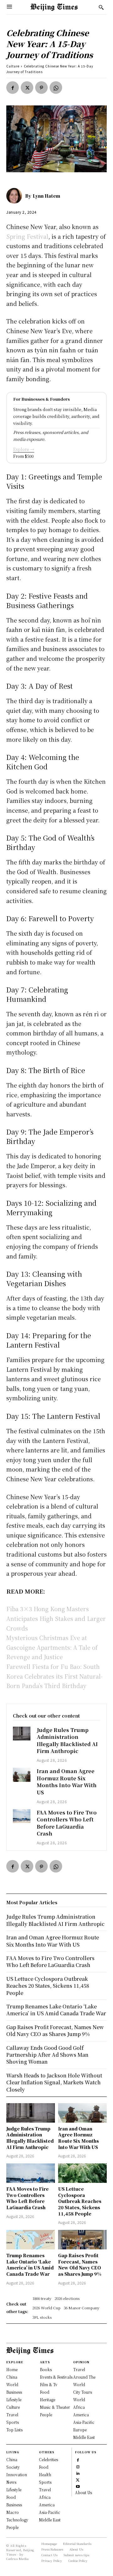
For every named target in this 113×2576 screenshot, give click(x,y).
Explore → (24, 449)
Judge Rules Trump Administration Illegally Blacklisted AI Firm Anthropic (67, 1740)
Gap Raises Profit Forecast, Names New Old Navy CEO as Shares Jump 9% (80, 2265)
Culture (13, 66)
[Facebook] (13, 88)
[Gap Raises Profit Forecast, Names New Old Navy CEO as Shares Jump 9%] (82, 2240)
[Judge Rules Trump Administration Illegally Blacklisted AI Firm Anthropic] (22, 1734)
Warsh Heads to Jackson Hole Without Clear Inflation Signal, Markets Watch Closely (54, 2082)
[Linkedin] (78, 2473)
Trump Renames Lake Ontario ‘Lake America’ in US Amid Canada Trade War (30, 2265)
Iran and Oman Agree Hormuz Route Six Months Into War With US (67, 1782)
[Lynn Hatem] (16, 196)
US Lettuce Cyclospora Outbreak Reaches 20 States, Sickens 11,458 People (80, 2201)
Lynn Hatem (46, 196)
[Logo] (54, 7)
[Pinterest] (41, 88)
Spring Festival (27, 236)
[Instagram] (78, 2466)
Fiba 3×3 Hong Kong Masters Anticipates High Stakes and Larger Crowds (56, 1618)
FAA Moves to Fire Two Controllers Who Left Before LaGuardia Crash (67, 1823)
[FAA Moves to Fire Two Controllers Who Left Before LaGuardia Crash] (22, 1816)
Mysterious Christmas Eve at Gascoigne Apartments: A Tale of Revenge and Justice (52, 1647)
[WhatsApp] (56, 88)
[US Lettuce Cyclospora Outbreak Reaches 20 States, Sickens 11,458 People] (82, 2173)
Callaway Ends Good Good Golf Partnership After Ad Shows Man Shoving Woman (47, 2055)
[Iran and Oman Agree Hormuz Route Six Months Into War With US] (22, 1775)
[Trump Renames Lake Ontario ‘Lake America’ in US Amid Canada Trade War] (31, 2240)
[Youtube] (78, 2486)
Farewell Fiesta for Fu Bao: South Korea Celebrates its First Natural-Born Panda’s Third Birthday (54, 1676)
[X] (27, 88)
